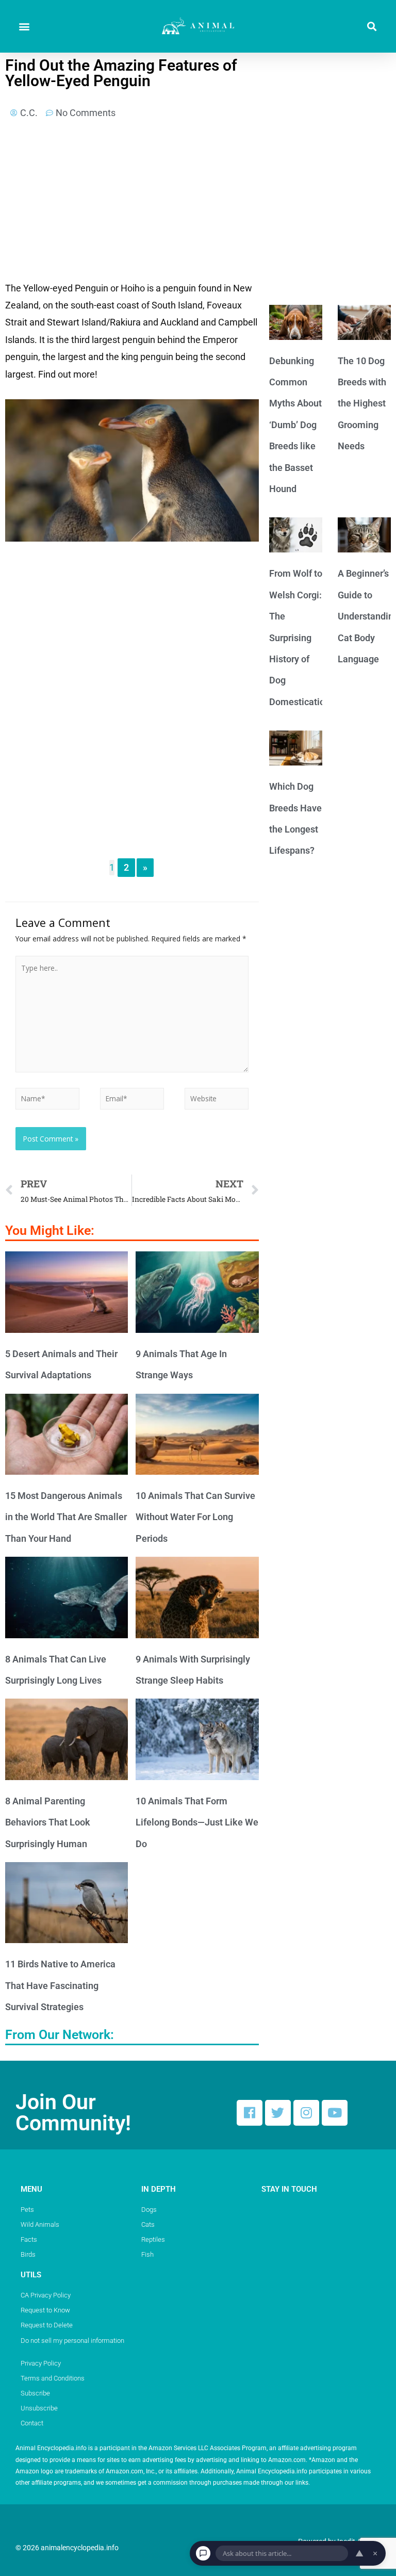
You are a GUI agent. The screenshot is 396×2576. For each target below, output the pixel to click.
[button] (24, 27)
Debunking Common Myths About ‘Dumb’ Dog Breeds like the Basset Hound (295, 425)
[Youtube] (335, 2113)
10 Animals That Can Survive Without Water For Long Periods (195, 1517)
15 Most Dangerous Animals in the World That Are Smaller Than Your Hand (66, 1517)
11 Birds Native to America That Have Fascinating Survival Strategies (60, 1985)
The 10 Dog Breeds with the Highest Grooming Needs (362, 404)
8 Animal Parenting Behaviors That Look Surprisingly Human (48, 1822)
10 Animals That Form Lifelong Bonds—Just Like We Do (197, 1822)
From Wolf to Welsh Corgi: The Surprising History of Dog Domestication (300, 637)
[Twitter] (278, 2113)
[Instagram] (306, 2113)
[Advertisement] (132, 203)
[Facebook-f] (250, 2113)
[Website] (217, 1100)
